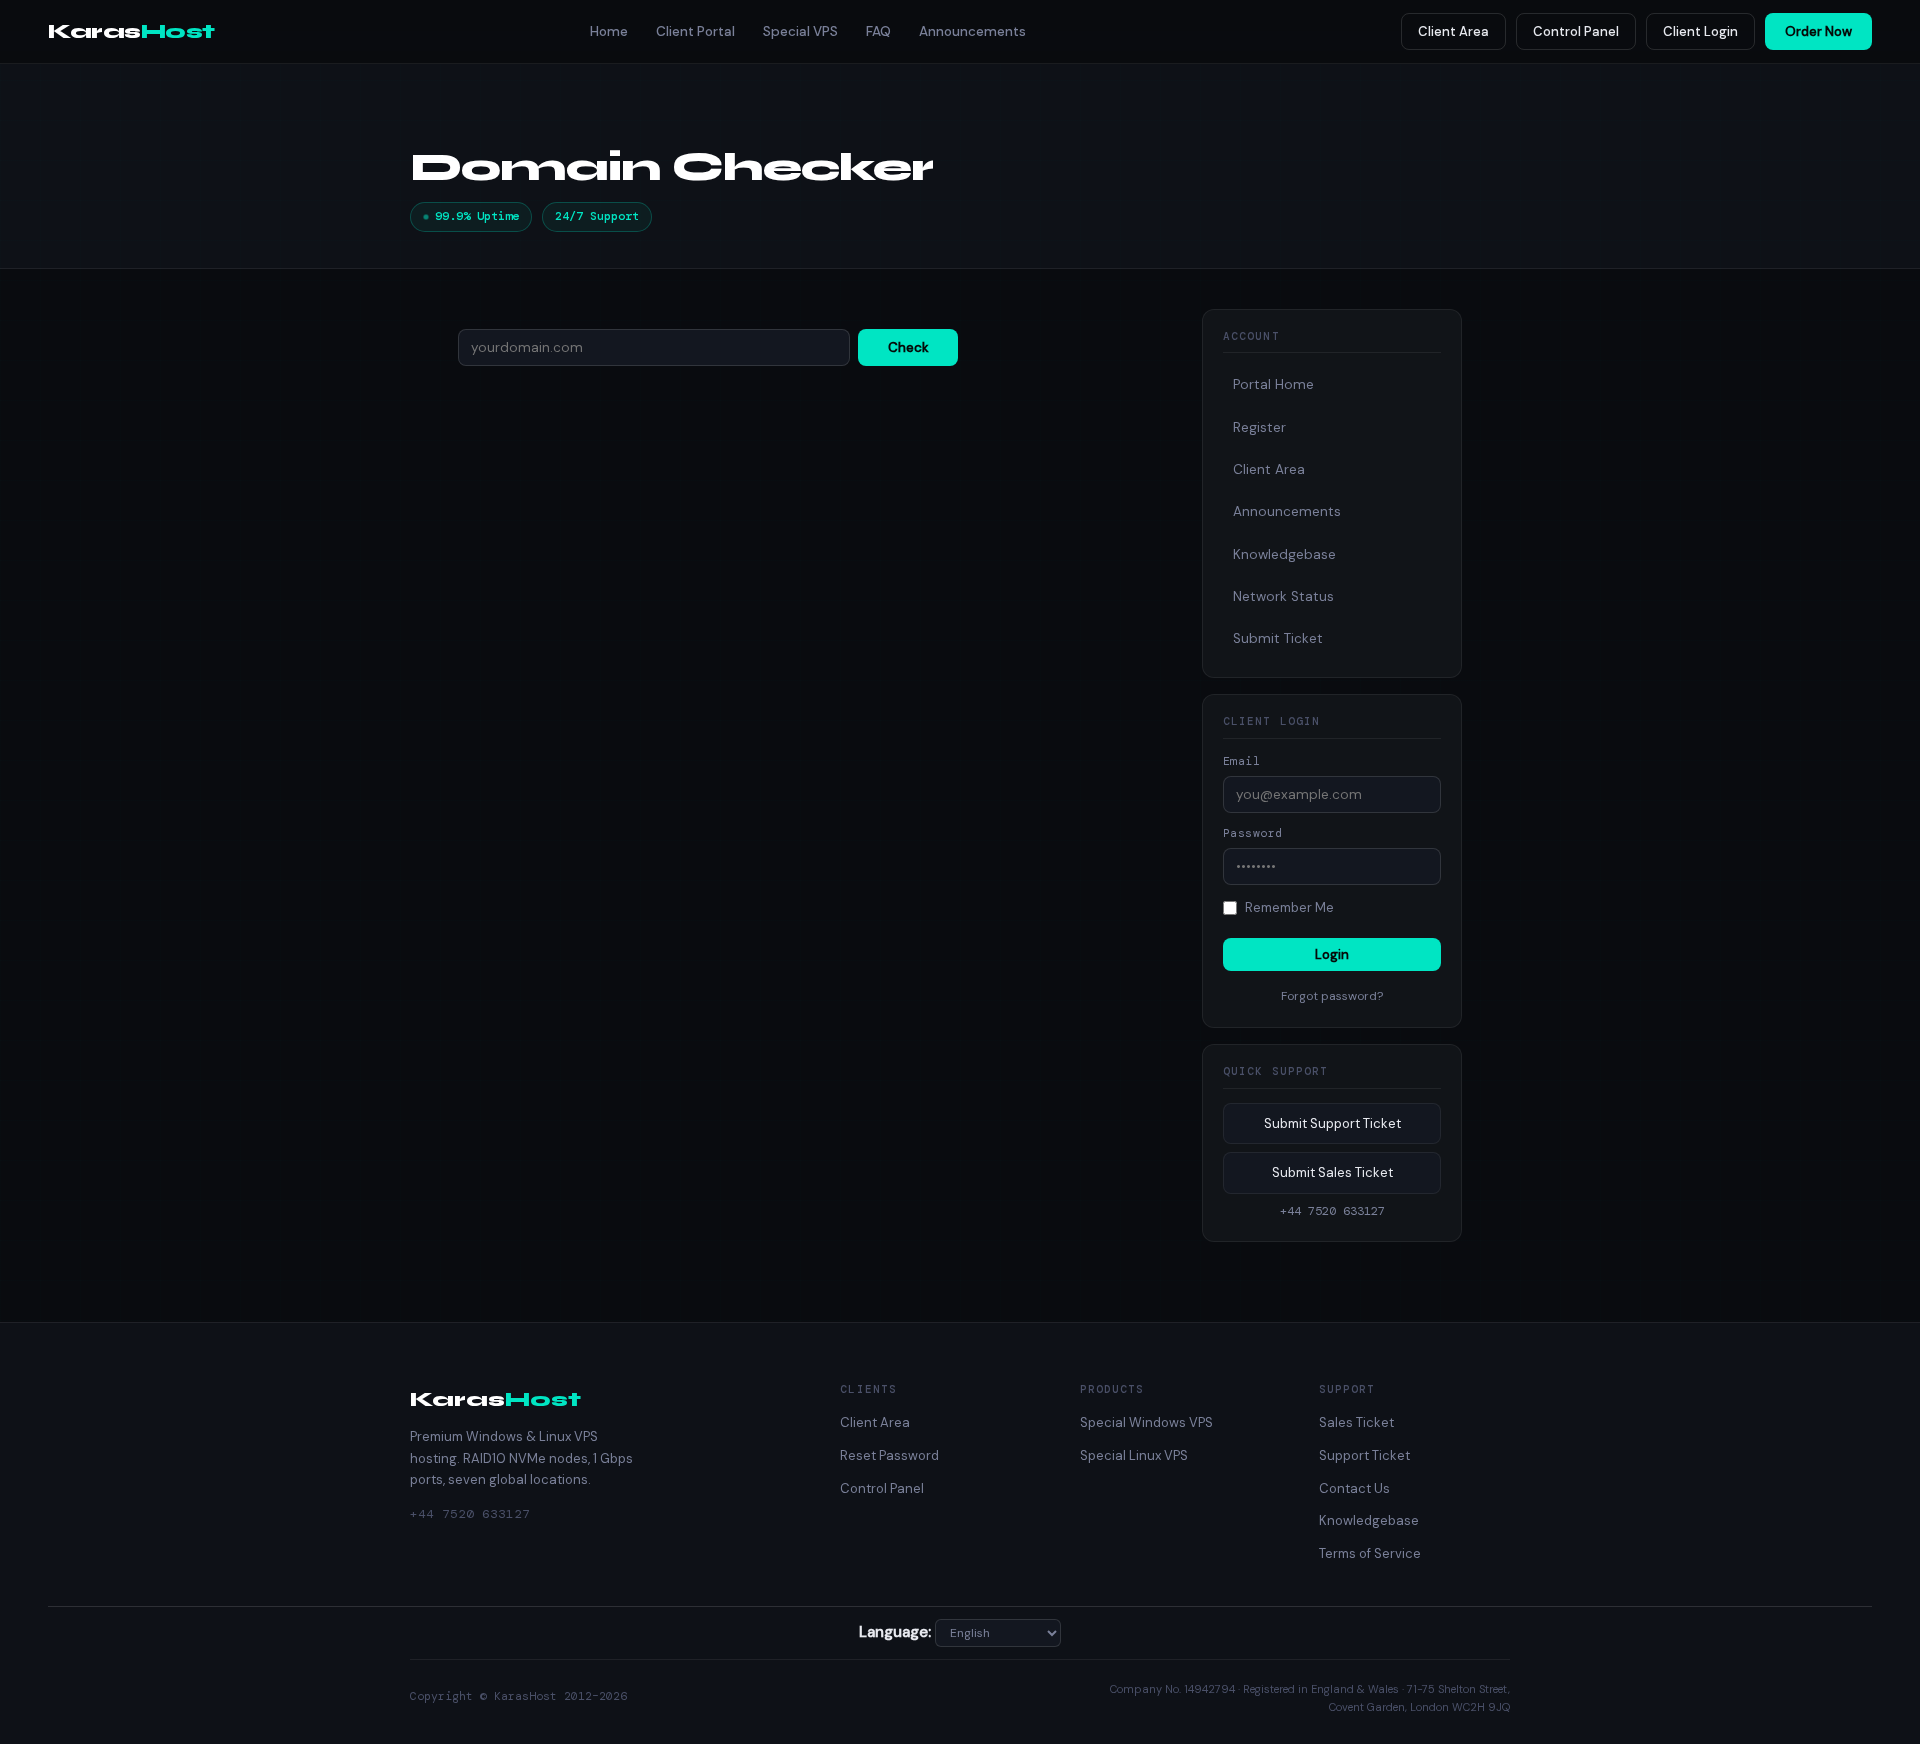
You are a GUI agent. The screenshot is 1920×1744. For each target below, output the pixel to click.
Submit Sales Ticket (1332, 1172)
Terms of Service (1370, 1553)
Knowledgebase (1284, 554)
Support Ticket (1364, 1455)
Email (1241, 761)
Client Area (1453, 31)
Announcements (972, 31)
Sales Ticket (1356, 1422)
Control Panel (1576, 31)
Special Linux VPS (1134, 1455)
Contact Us (1354, 1488)
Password (1253, 833)
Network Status (1283, 596)
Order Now (1818, 31)
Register (1259, 427)
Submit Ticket (1278, 638)
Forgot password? (1332, 996)
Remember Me (1289, 907)
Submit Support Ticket (1332, 1123)
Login (1332, 954)
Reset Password (889, 1455)
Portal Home (1273, 384)
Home (609, 31)
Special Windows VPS (1146, 1422)
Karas (131, 31)
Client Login (1700, 31)
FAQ (878, 31)
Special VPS (800, 31)
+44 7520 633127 (470, 1514)
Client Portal (695, 31)
